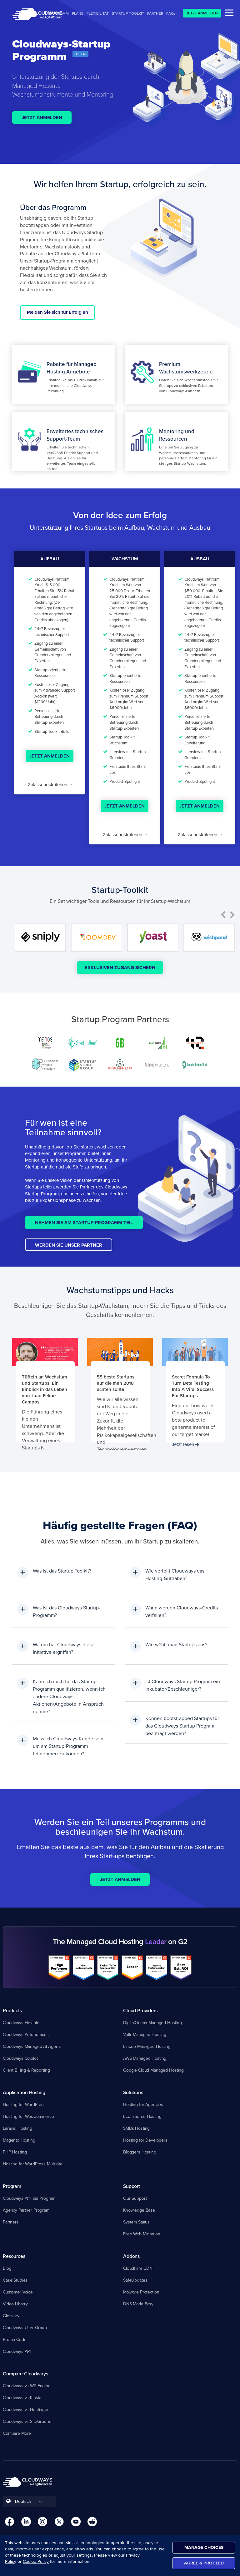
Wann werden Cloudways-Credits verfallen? (182, 1611)
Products (12, 2010)
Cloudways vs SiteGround (27, 2421)
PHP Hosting (15, 2152)
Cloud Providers (140, 2010)
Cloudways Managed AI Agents (32, 2046)
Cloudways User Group (25, 2328)
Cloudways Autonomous (26, 2034)
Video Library (15, 2304)
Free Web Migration (142, 2234)
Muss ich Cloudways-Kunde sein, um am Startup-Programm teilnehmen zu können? (69, 1746)
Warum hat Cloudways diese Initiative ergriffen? (64, 1648)
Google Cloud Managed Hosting (153, 2070)
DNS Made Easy (138, 2304)
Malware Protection (141, 2292)
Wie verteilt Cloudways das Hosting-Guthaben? (175, 1574)
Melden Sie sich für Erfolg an (57, 312)
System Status (136, 2222)
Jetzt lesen (184, 1444)
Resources (14, 2256)
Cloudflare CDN (138, 2268)
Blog (7, 2268)
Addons (131, 2256)
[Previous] (223, 915)
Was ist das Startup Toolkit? (62, 1571)
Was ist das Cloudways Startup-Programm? (67, 1611)
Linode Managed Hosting (147, 2046)
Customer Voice (18, 2292)
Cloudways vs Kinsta (22, 2398)
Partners (11, 2222)
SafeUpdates (135, 2280)
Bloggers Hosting (140, 2152)
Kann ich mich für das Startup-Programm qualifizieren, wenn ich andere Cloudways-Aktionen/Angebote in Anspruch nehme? (69, 1696)
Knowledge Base (139, 2210)
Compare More (17, 2433)
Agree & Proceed (204, 2563)
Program (12, 2186)
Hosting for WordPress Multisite (33, 2164)
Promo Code (15, 2339)
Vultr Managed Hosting (145, 2034)
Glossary (11, 2316)
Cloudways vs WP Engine (27, 2386)
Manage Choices (204, 2547)
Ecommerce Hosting (142, 2116)
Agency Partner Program (26, 2210)
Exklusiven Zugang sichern (120, 968)
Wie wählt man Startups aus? (176, 1644)
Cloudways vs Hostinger (26, 2409)
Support (132, 2186)
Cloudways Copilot (20, 2058)
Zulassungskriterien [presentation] (48, 785)
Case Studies (15, 2280)
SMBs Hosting (136, 2128)
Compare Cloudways (25, 2373)
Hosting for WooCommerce (28, 2116)
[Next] (232, 915)
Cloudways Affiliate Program (29, 2198)
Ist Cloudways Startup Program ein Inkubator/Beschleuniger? (183, 1685)
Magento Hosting (19, 2140)
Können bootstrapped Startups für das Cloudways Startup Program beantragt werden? (182, 1726)
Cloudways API (17, 2351)
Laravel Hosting (17, 2128)
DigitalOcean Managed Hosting (152, 2023)
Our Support (135, 2198)
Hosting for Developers (145, 2140)
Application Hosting (24, 2092)
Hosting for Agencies (143, 2104)
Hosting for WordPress (24, 2104)
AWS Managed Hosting (145, 2058)
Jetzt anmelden (42, 118)
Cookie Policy (36, 2561)
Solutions (133, 2092)
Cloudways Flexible (21, 2023)
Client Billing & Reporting (26, 2070)
